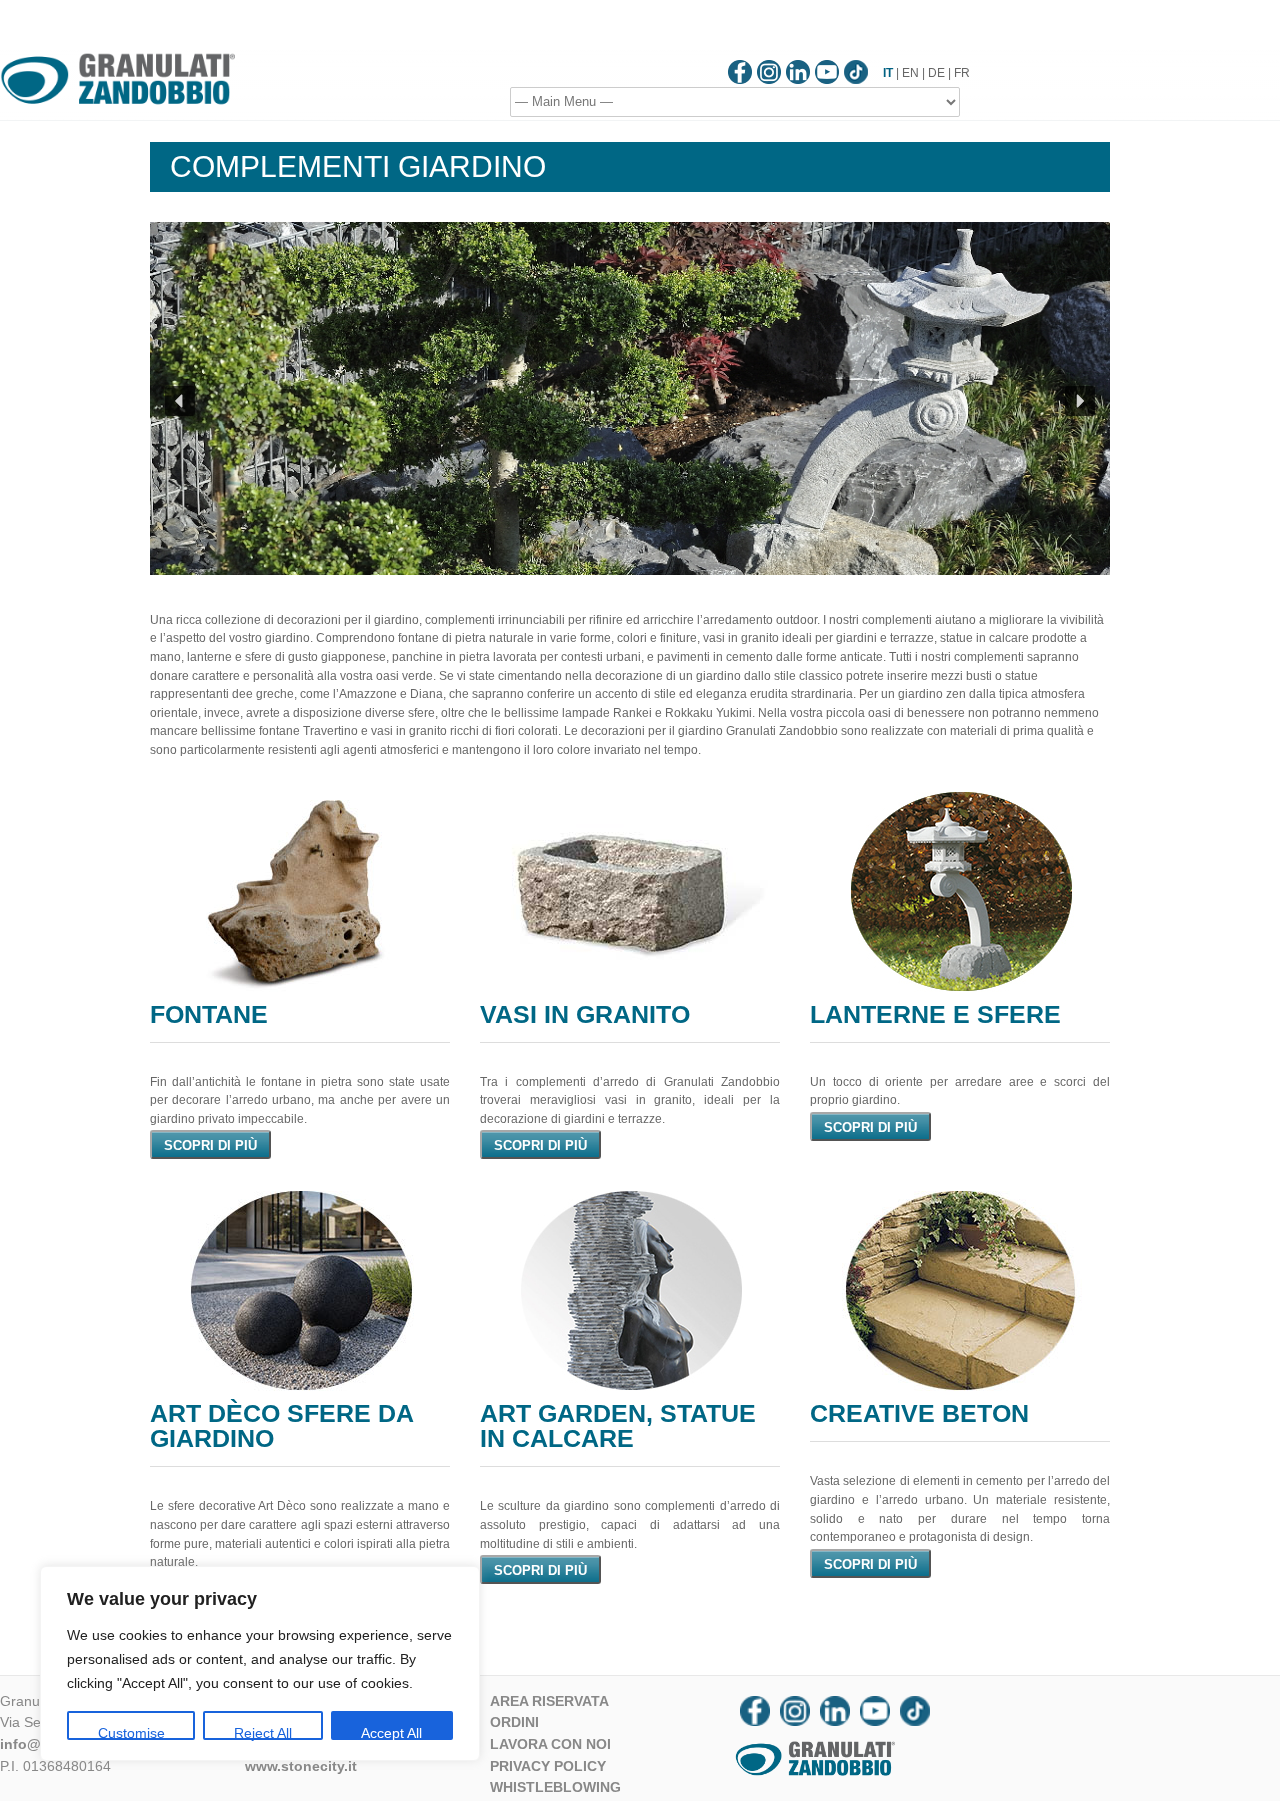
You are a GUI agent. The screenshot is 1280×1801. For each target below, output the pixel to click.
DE (936, 73)
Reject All (263, 1732)
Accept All (391, 1732)
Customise (131, 1732)
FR (962, 73)
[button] (180, 401)
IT (888, 73)
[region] (260, 1663)
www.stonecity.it (301, 1766)
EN (910, 73)
